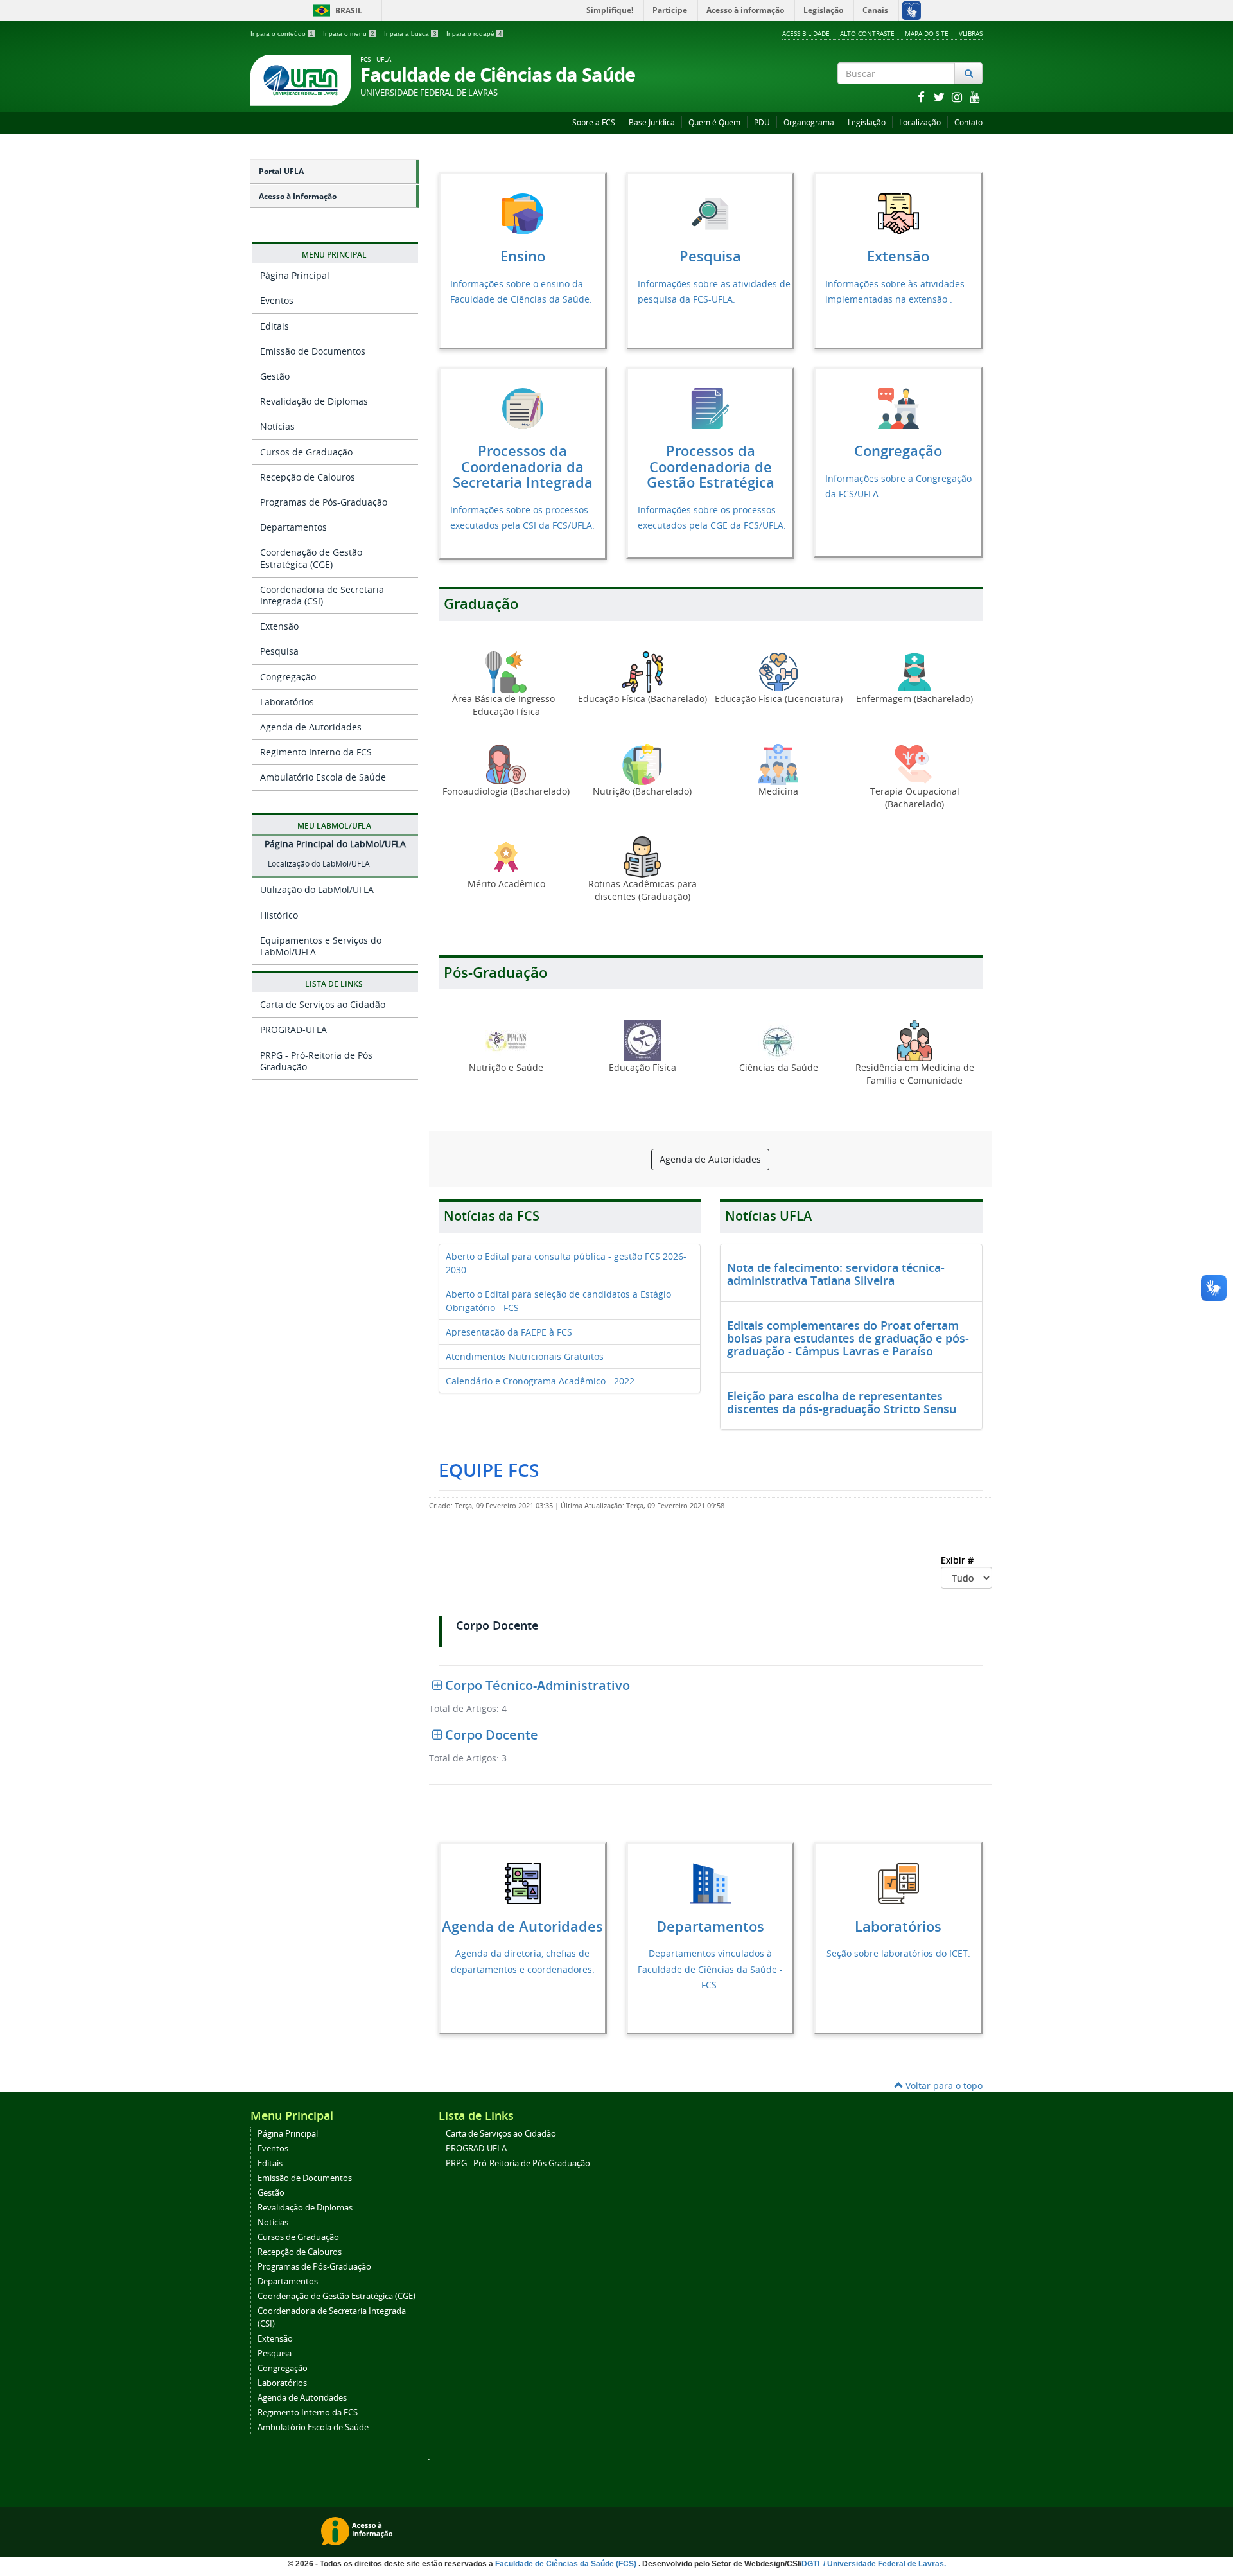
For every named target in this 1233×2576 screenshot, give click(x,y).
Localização (920, 122)
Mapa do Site (927, 33)
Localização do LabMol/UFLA (319, 864)
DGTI (811, 2564)
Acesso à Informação (298, 196)
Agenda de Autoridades (311, 727)
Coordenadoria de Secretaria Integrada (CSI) (322, 595)
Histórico (279, 915)
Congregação (288, 677)
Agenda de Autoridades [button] (710, 1159)
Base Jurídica (652, 122)
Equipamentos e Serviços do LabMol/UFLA (321, 946)
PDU (762, 122)
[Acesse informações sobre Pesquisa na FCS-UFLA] (710, 213)
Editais (275, 326)
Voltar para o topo (943, 2086)
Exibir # (958, 1560)
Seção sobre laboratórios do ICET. (898, 1953)
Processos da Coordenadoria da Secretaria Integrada (523, 467)
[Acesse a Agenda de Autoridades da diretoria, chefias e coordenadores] (523, 1883)
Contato (968, 122)
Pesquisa (279, 651)
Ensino (523, 256)
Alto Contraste (867, 33)
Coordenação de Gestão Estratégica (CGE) (311, 558)
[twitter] (940, 97)
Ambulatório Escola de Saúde (323, 777)
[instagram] (958, 97)
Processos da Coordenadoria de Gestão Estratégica (711, 467)
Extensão (279, 626)
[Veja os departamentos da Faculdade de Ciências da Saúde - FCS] (710, 1883)
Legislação (867, 122)
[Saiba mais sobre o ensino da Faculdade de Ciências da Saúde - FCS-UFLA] (523, 213)
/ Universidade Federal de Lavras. (884, 2564)
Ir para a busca (410, 34)
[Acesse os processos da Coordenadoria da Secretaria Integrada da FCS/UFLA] (523, 407)
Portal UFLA (281, 171)
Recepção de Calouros (308, 477)
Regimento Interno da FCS (316, 752)
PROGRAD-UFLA (293, 1029)
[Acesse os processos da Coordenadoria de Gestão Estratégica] (710, 407)
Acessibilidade (806, 33)
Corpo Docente (497, 1626)
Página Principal (295, 275)
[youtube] (975, 97)
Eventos (277, 300)
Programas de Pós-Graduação (324, 502)
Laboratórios (287, 702)
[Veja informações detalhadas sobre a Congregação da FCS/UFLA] (898, 407)
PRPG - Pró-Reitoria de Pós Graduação (316, 1061)
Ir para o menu (349, 34)
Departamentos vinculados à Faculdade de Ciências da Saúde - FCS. (710, 1969)
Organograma (809, 122)
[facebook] (922, 97)
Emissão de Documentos (313, 351)
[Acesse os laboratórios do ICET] (898, 1883)
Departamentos (293, 527)
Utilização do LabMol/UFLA (317, 889)
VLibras (971, 33)
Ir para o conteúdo (282, 34)
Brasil (336, 11)
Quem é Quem (714, 122)
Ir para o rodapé (474, 34)
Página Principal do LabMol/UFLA (335, 844)
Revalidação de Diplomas (314, 401)
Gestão (275, 376)
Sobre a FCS (594, 122)
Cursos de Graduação (306, 452)
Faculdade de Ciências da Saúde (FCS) (567, 2564)
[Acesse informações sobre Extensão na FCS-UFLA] (898, 213)
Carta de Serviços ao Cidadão (323, 1004)
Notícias (277, 426)
